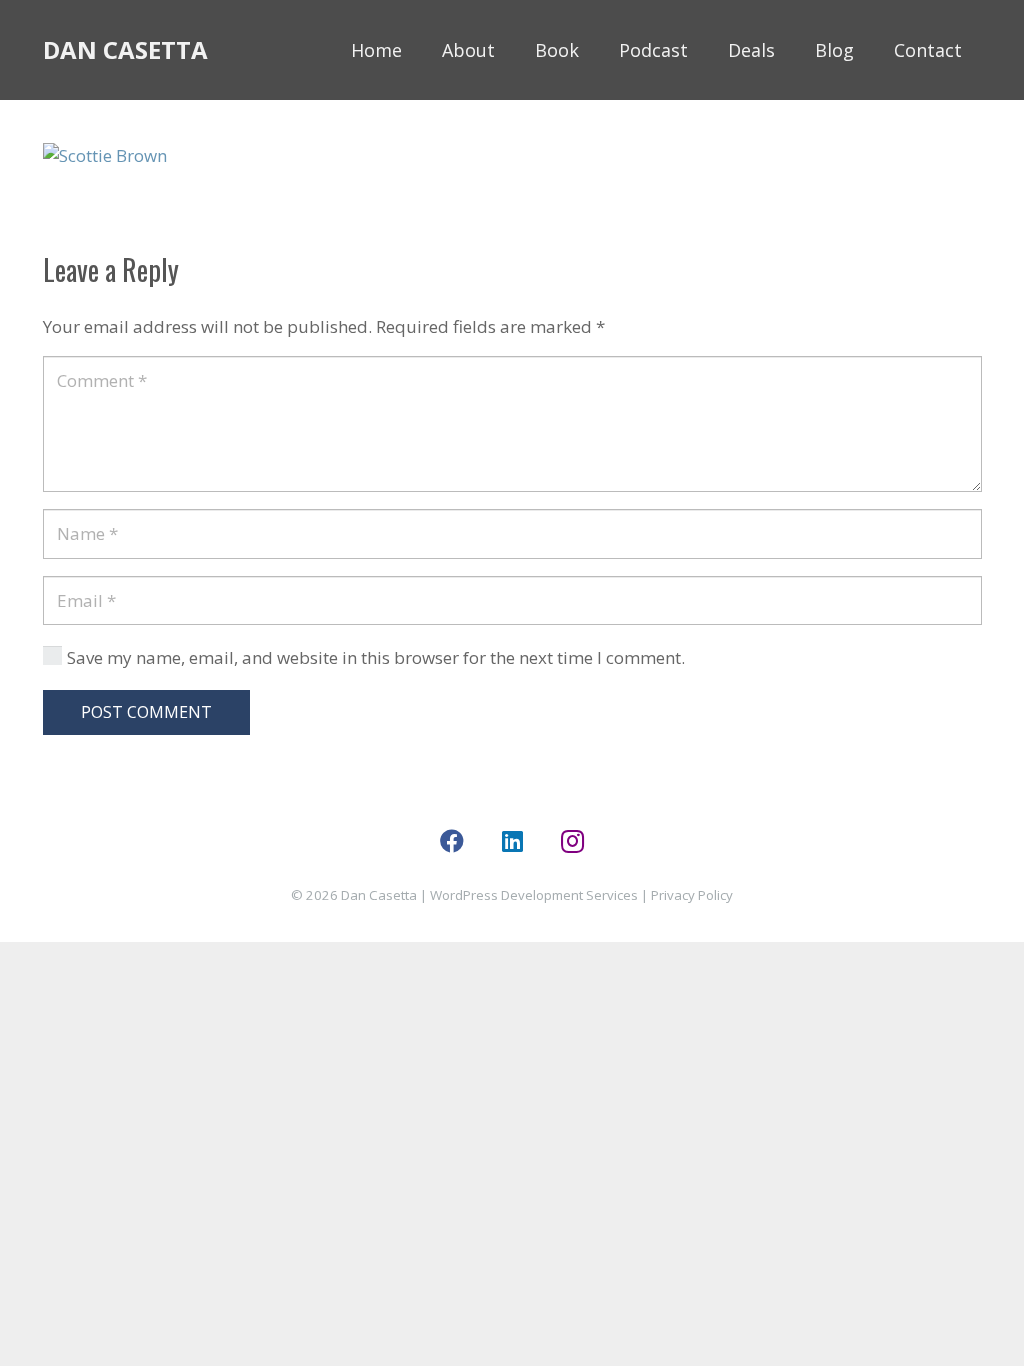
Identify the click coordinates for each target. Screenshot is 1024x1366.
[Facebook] (452, 841)
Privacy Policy (692, 895)
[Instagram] (572, 841)
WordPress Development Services (534, 895)
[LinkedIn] (512, 841)
